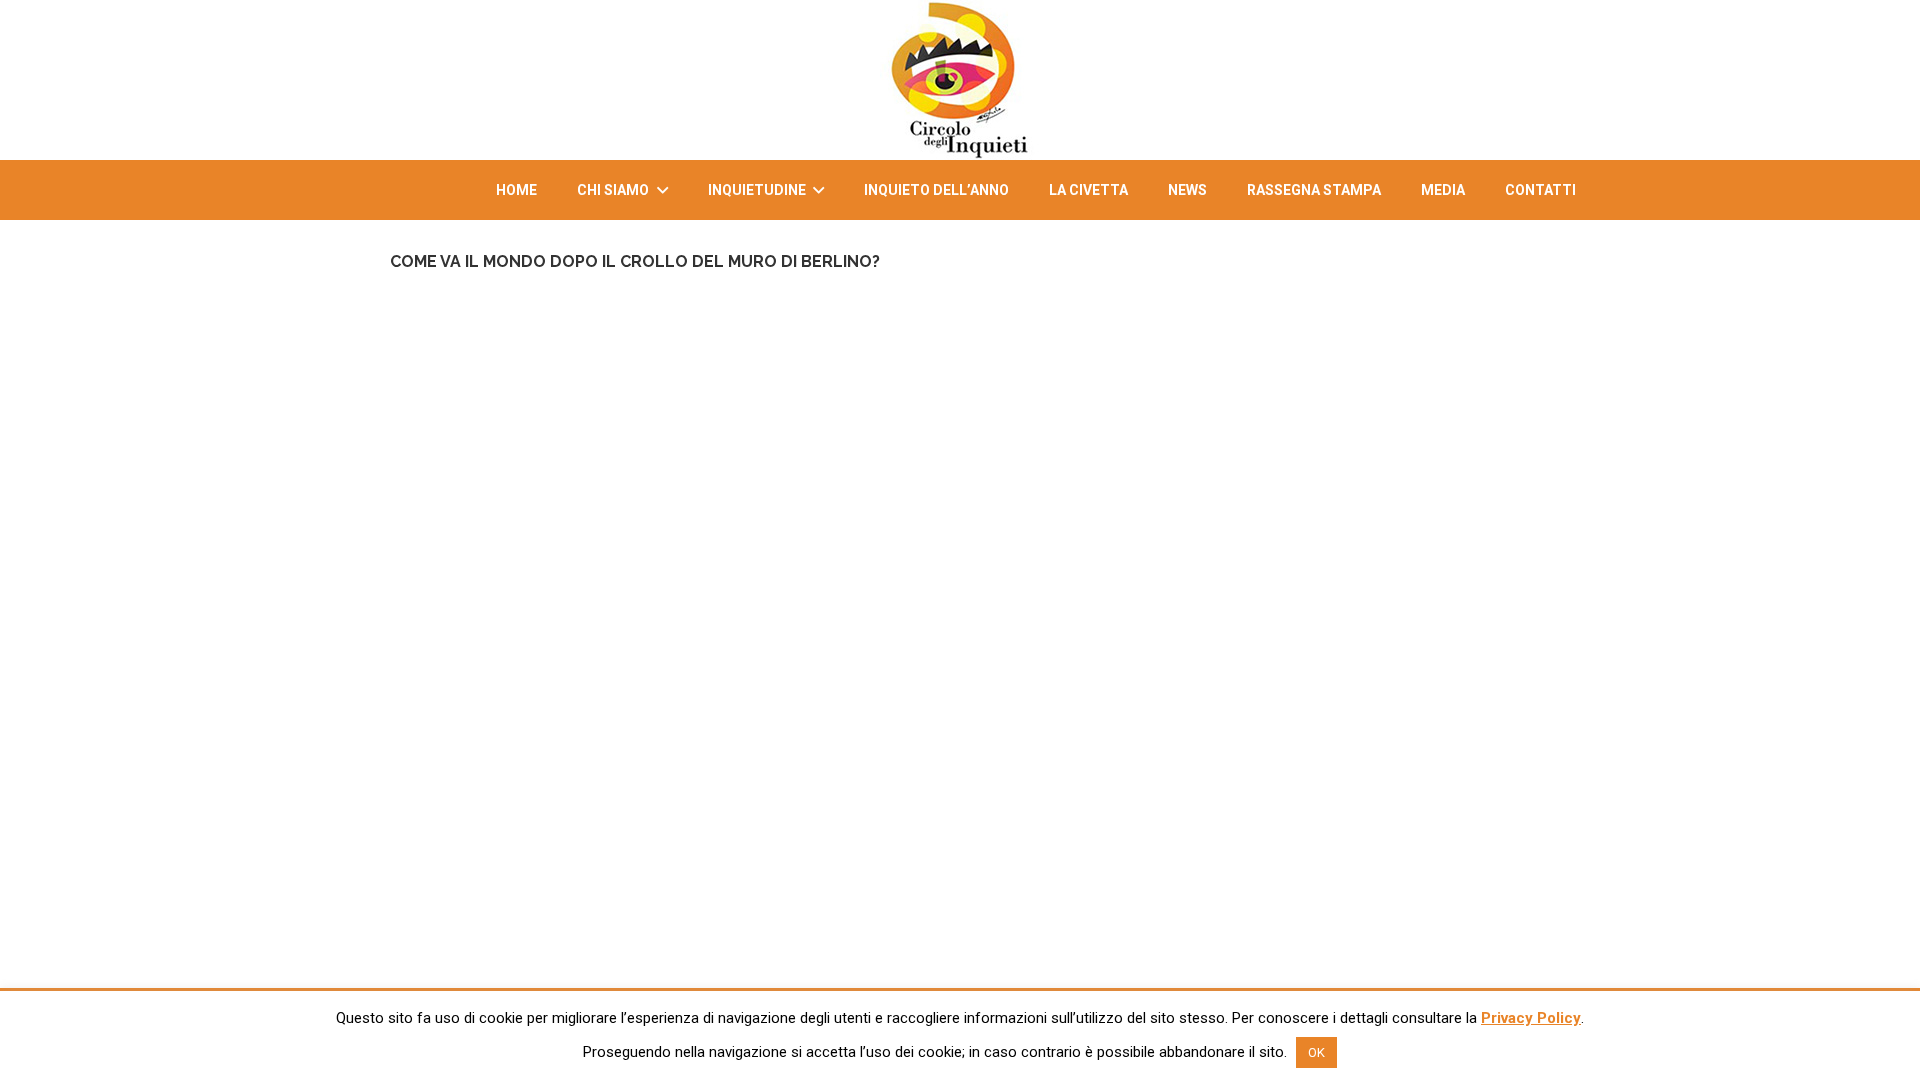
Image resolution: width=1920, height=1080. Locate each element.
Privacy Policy (1531, 1018)
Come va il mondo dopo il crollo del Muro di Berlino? (635, 261)
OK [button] (1316, 1052)
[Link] (960, 80)
